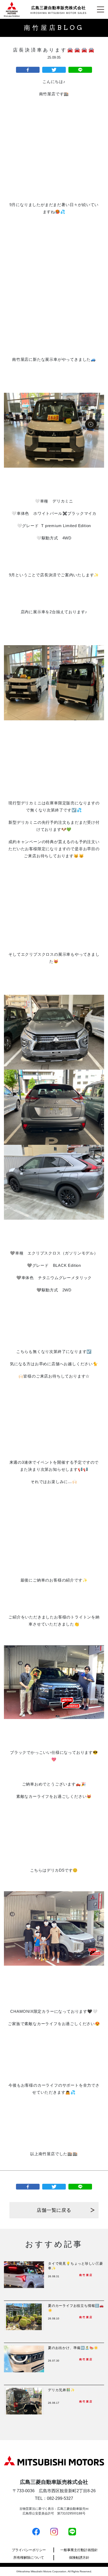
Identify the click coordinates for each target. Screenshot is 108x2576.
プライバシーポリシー (29, 2550)
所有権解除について (29, 2558)
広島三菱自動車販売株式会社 (58, 10)
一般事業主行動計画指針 (79, 2550)
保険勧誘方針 (79, 2558)
